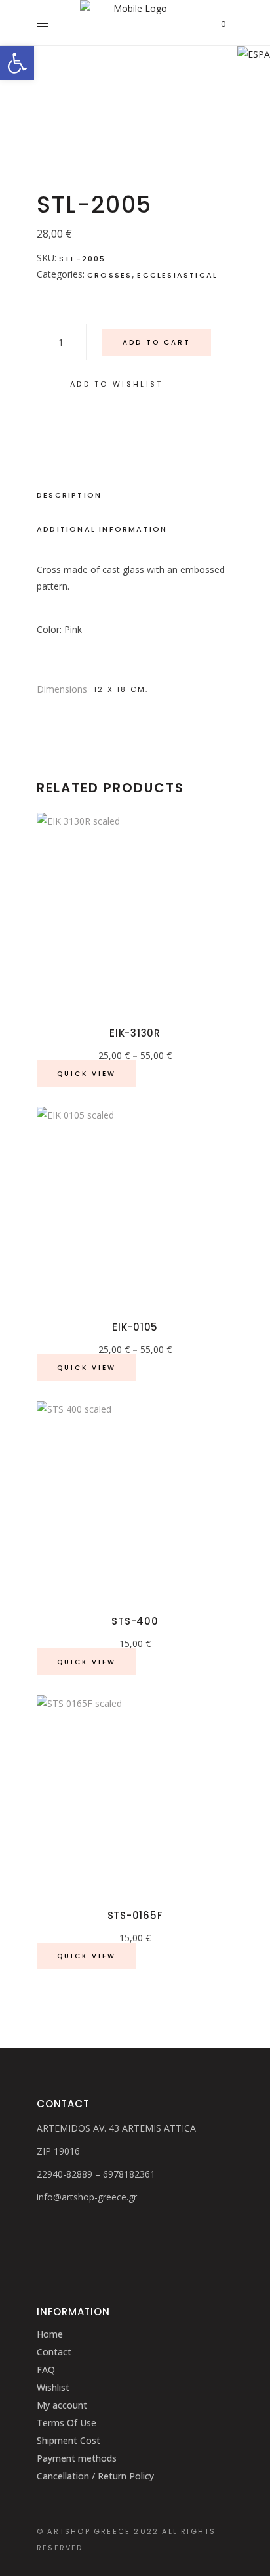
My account (62, 2405)
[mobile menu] (46, 23)
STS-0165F (135, 1915)
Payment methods (77, 2458)
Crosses (109, 275)
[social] (41, 2225)
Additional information (102, 529)
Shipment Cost (68, 2440)
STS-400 (135, 1621)
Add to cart (157, 342)
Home (50, 2334)
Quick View (87, 1074)
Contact (54, 2352)
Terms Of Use (67, 2423)
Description (69, 495)
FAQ (46, 2370)
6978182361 (129, 2174)
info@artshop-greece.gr (87, 2197)
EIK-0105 (135, 1327)
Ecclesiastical (177, 275)
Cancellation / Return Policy (95, 2476)
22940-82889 (65, 2174)
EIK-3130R (135, 1033)
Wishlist (53, 2387)
